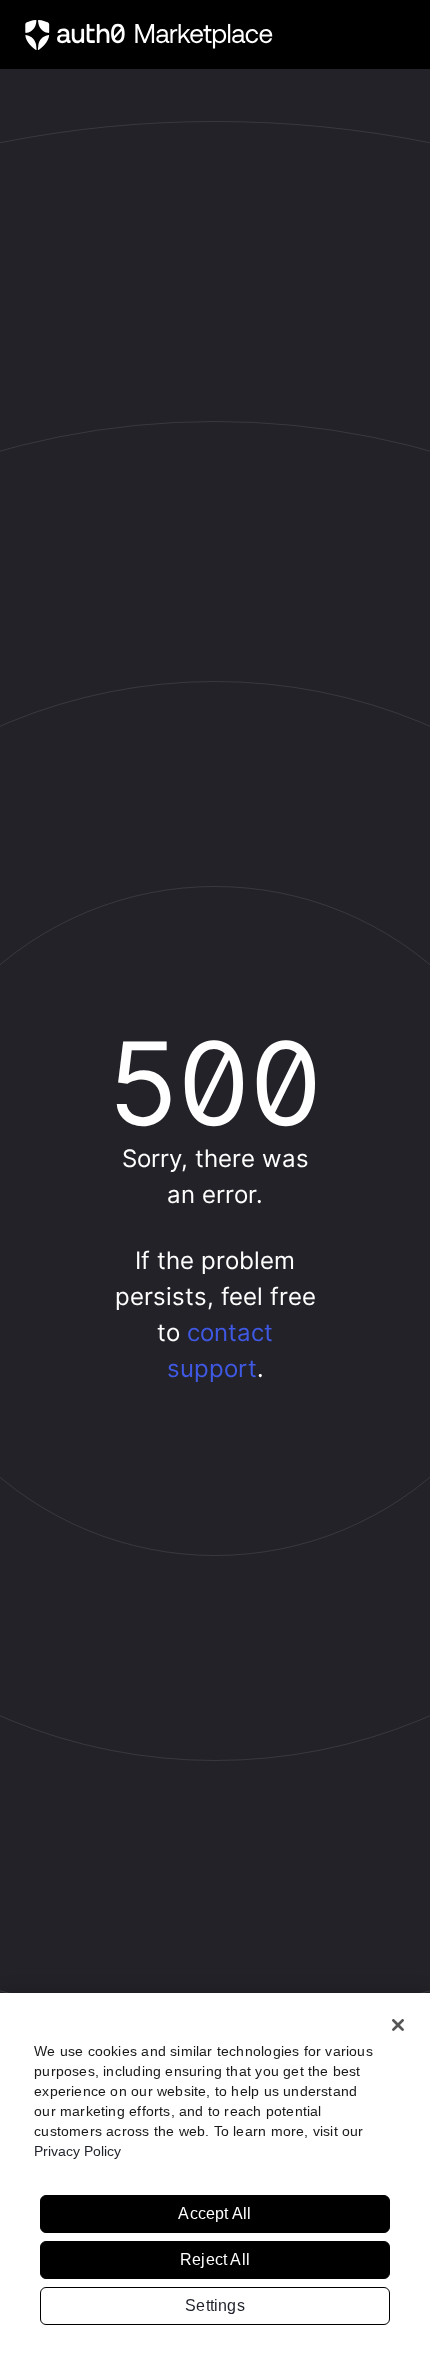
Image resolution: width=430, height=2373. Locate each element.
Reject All (215, 2259)
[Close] (398, 2025)
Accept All (214, 2213)
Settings (215, 2305)
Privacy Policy (77, 2151)
